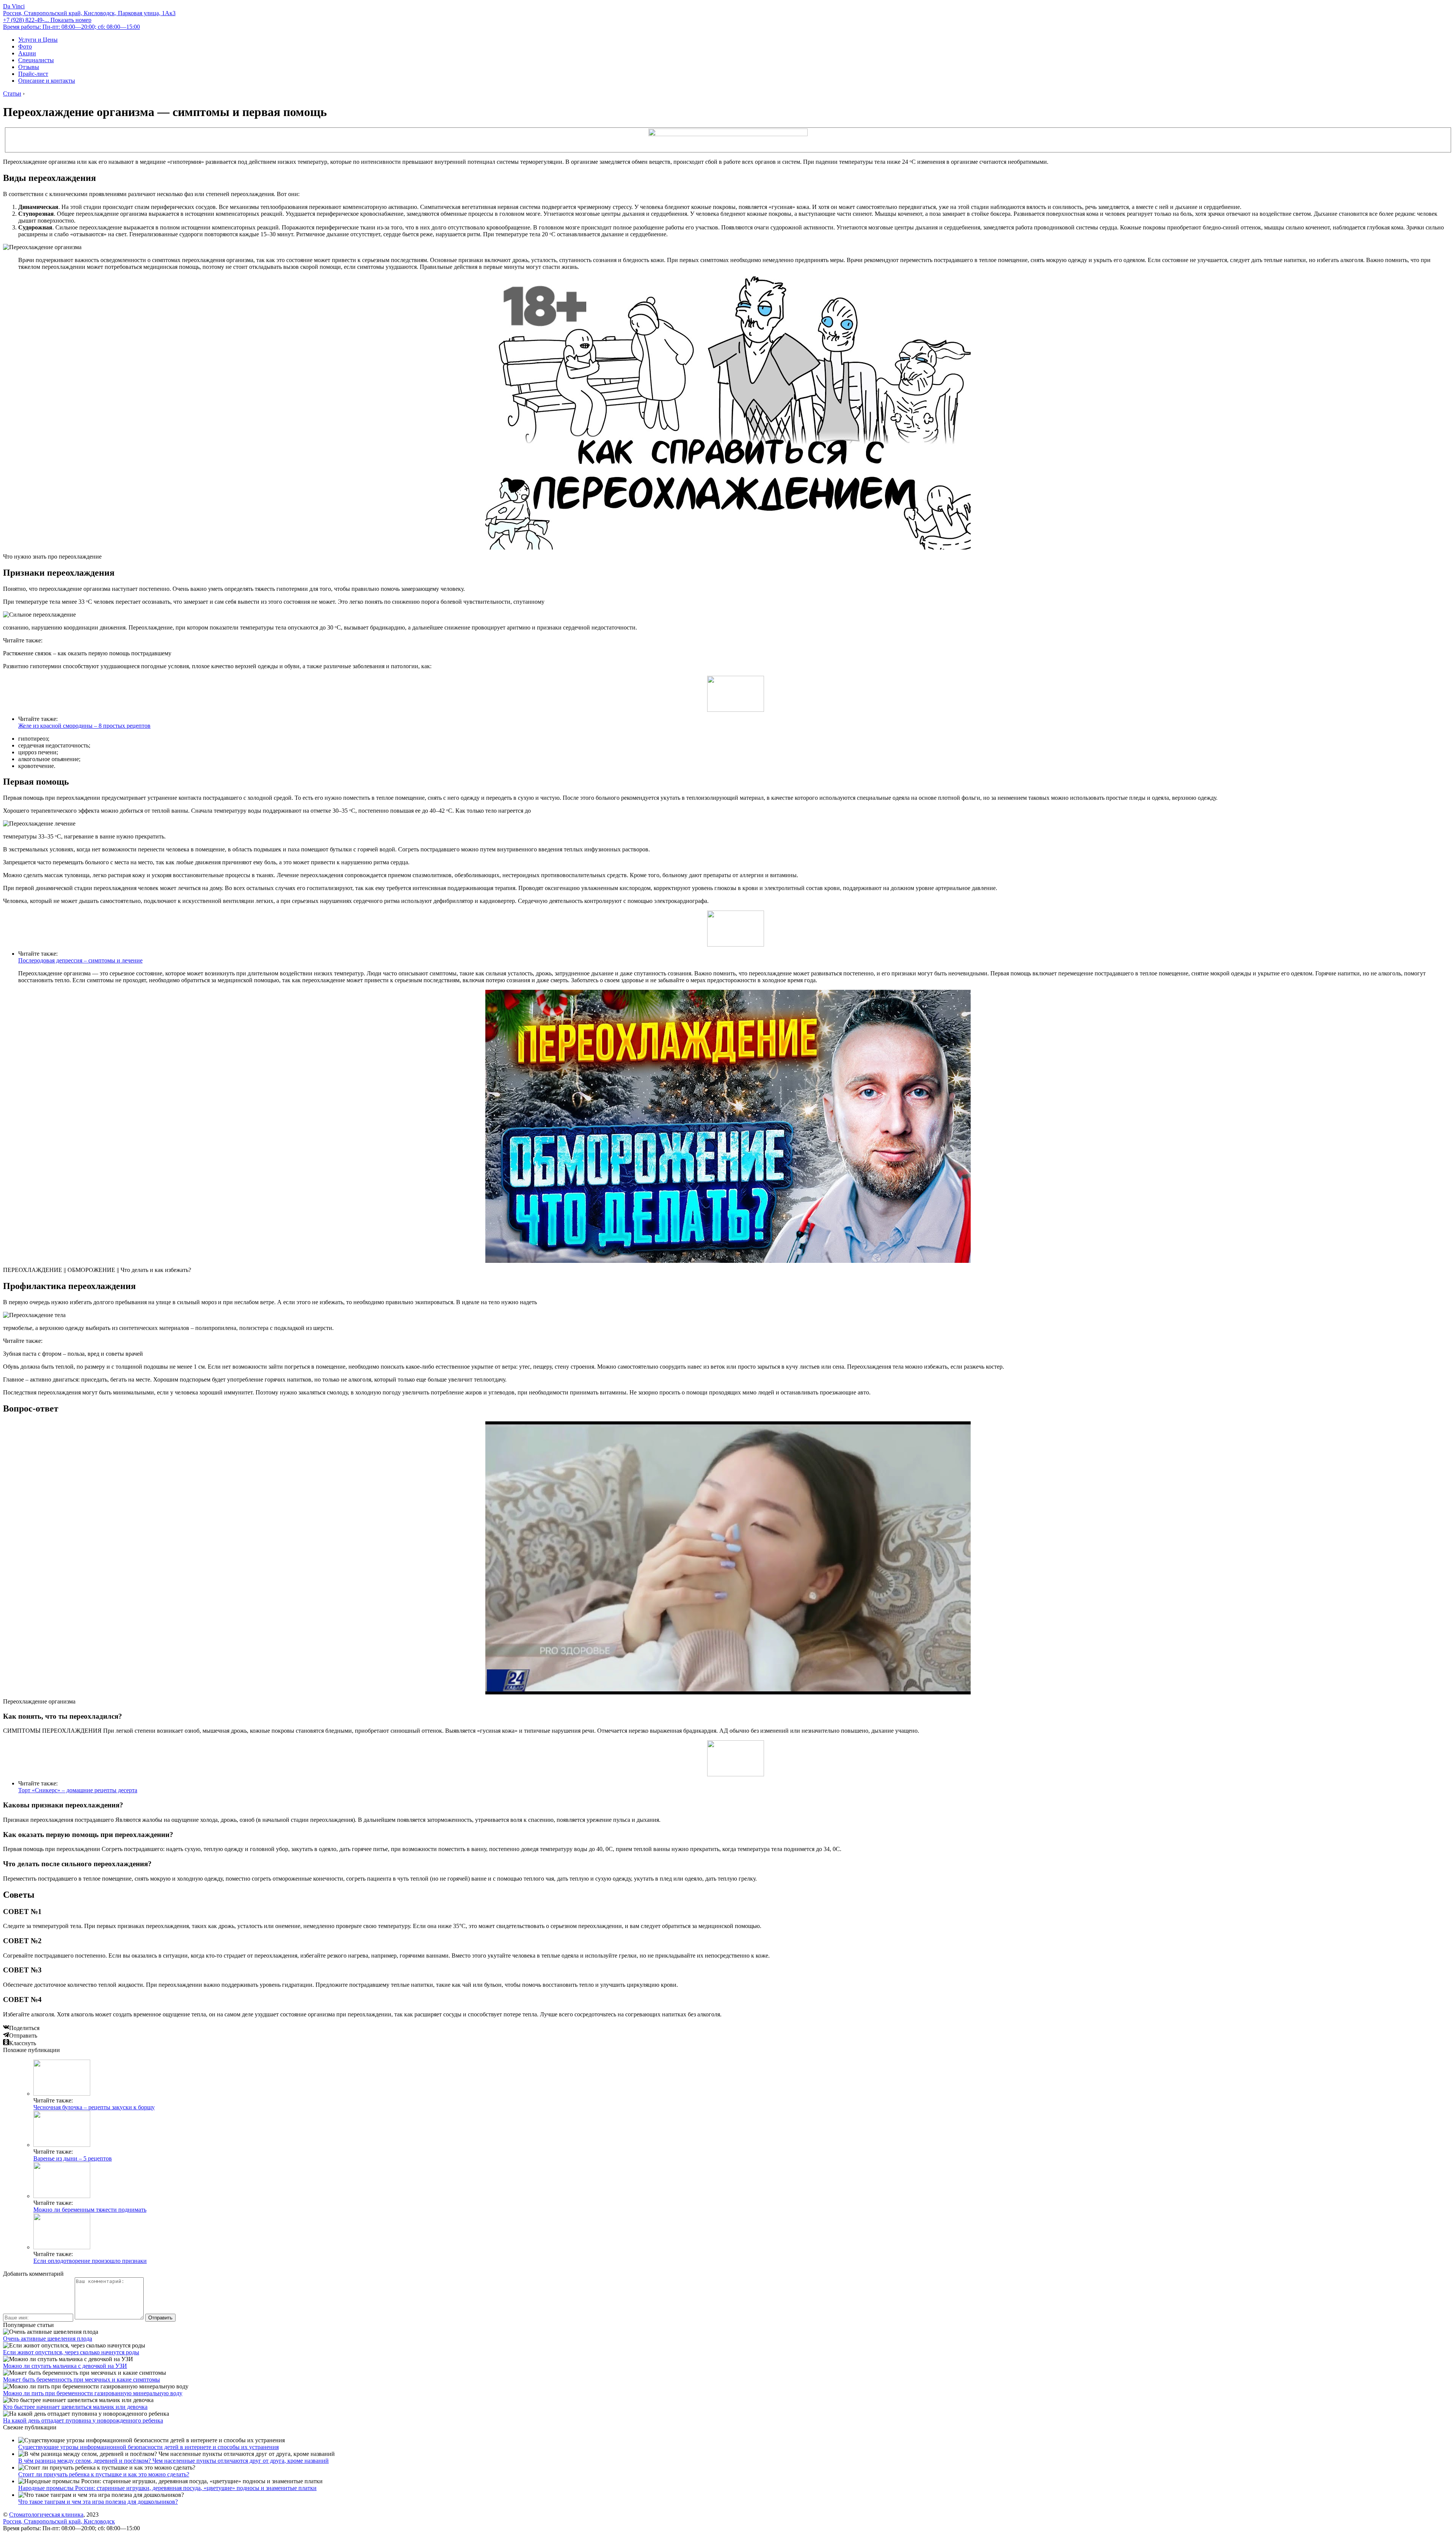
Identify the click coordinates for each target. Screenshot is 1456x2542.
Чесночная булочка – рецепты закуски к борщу (94, 2107)
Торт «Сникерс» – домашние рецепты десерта (78, 1790)
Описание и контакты (47, 81)
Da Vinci (14, 6)
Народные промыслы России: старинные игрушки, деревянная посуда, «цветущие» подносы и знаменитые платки (167, 2488)
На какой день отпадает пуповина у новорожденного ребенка (83, 2420)
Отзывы (29, 67)
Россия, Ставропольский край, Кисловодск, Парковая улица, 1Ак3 (89, 13)
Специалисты (36, 60)
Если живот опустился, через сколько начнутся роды (71, 2352)
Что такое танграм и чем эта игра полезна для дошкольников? (98, 2502)
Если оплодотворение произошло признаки (90, 2261)
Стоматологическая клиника (46, 2515)
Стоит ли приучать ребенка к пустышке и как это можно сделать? (104, 2474)
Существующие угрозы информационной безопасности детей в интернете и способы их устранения (148, 2447)
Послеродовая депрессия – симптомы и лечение (80, 960)
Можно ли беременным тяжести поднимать (90, 2210)
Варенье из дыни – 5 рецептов (73, 2158)
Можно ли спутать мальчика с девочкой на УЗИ (65, 2366)
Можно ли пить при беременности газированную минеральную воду (93, 2393)
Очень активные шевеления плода (48, 2339)
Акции (27, 53)
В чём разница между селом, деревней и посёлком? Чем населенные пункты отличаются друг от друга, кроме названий (173, 2461)
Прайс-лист (33, 74)
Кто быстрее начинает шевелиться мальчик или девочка (75, 2407)
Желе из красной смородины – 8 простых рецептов (84, 726)
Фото (25, 46)
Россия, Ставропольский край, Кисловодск (59, 2521)
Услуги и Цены (38, 40)
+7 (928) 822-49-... (47, 20)
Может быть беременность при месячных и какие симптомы (82, 2379)
